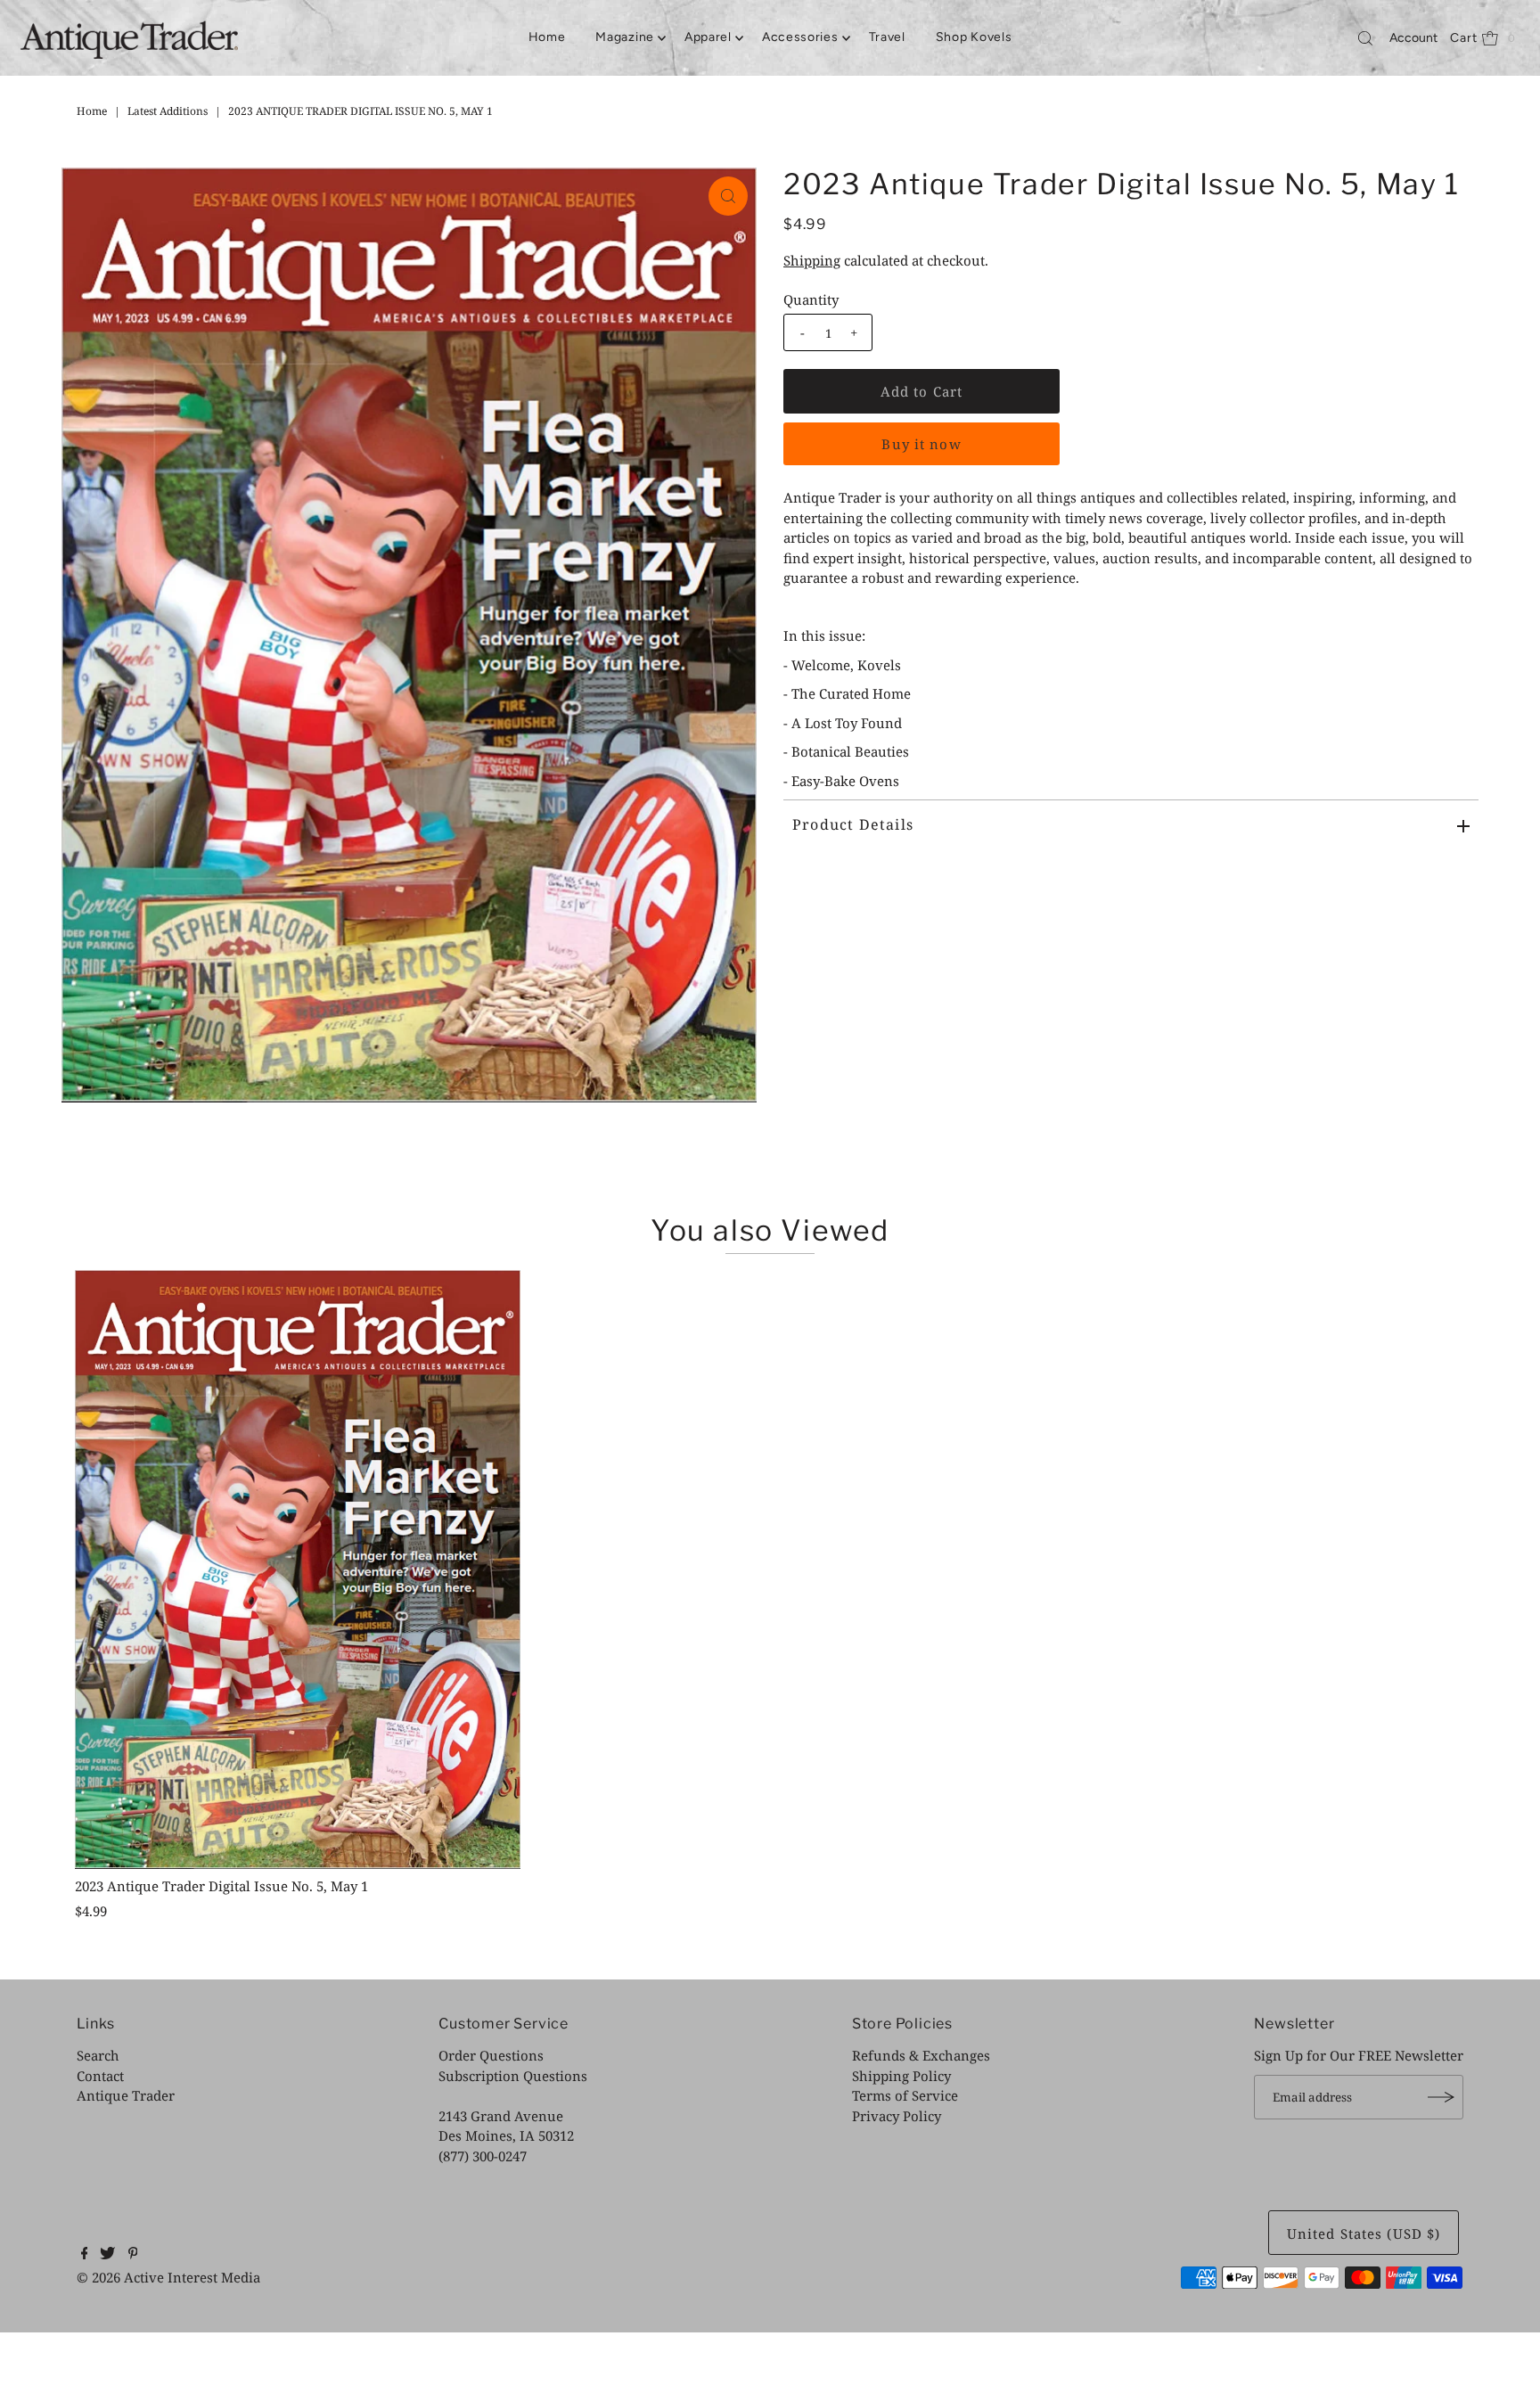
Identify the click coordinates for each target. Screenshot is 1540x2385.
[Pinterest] (133, 2254)
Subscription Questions (513, 2076)
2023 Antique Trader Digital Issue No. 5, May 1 (221, 1886)
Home (547, 37)
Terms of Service (905, 2095)
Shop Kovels (974, 37)
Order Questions (491, 2055)
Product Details (853, 824)
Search (98, 2055)
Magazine (625, 37)
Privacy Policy (897, 2116)
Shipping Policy (901, 2076)
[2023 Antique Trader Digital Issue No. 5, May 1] (298, 1570)
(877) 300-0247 (483, 2156)
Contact (100, 2076)
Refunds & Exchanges (921, 2055)
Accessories (800, 37)
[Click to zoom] (728, 196)
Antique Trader (126, 2095)
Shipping (812, 260)
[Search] (1365, 38)
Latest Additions (168, 111)
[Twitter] (107, 2254)
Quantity (811, 299)
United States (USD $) (1364, 2233)
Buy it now (921, 444)
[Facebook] (85, 2254)
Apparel (708, 37)
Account (1413, 38)
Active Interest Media (192, 2277)
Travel (887, 37)
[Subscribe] (1441, 2097)
